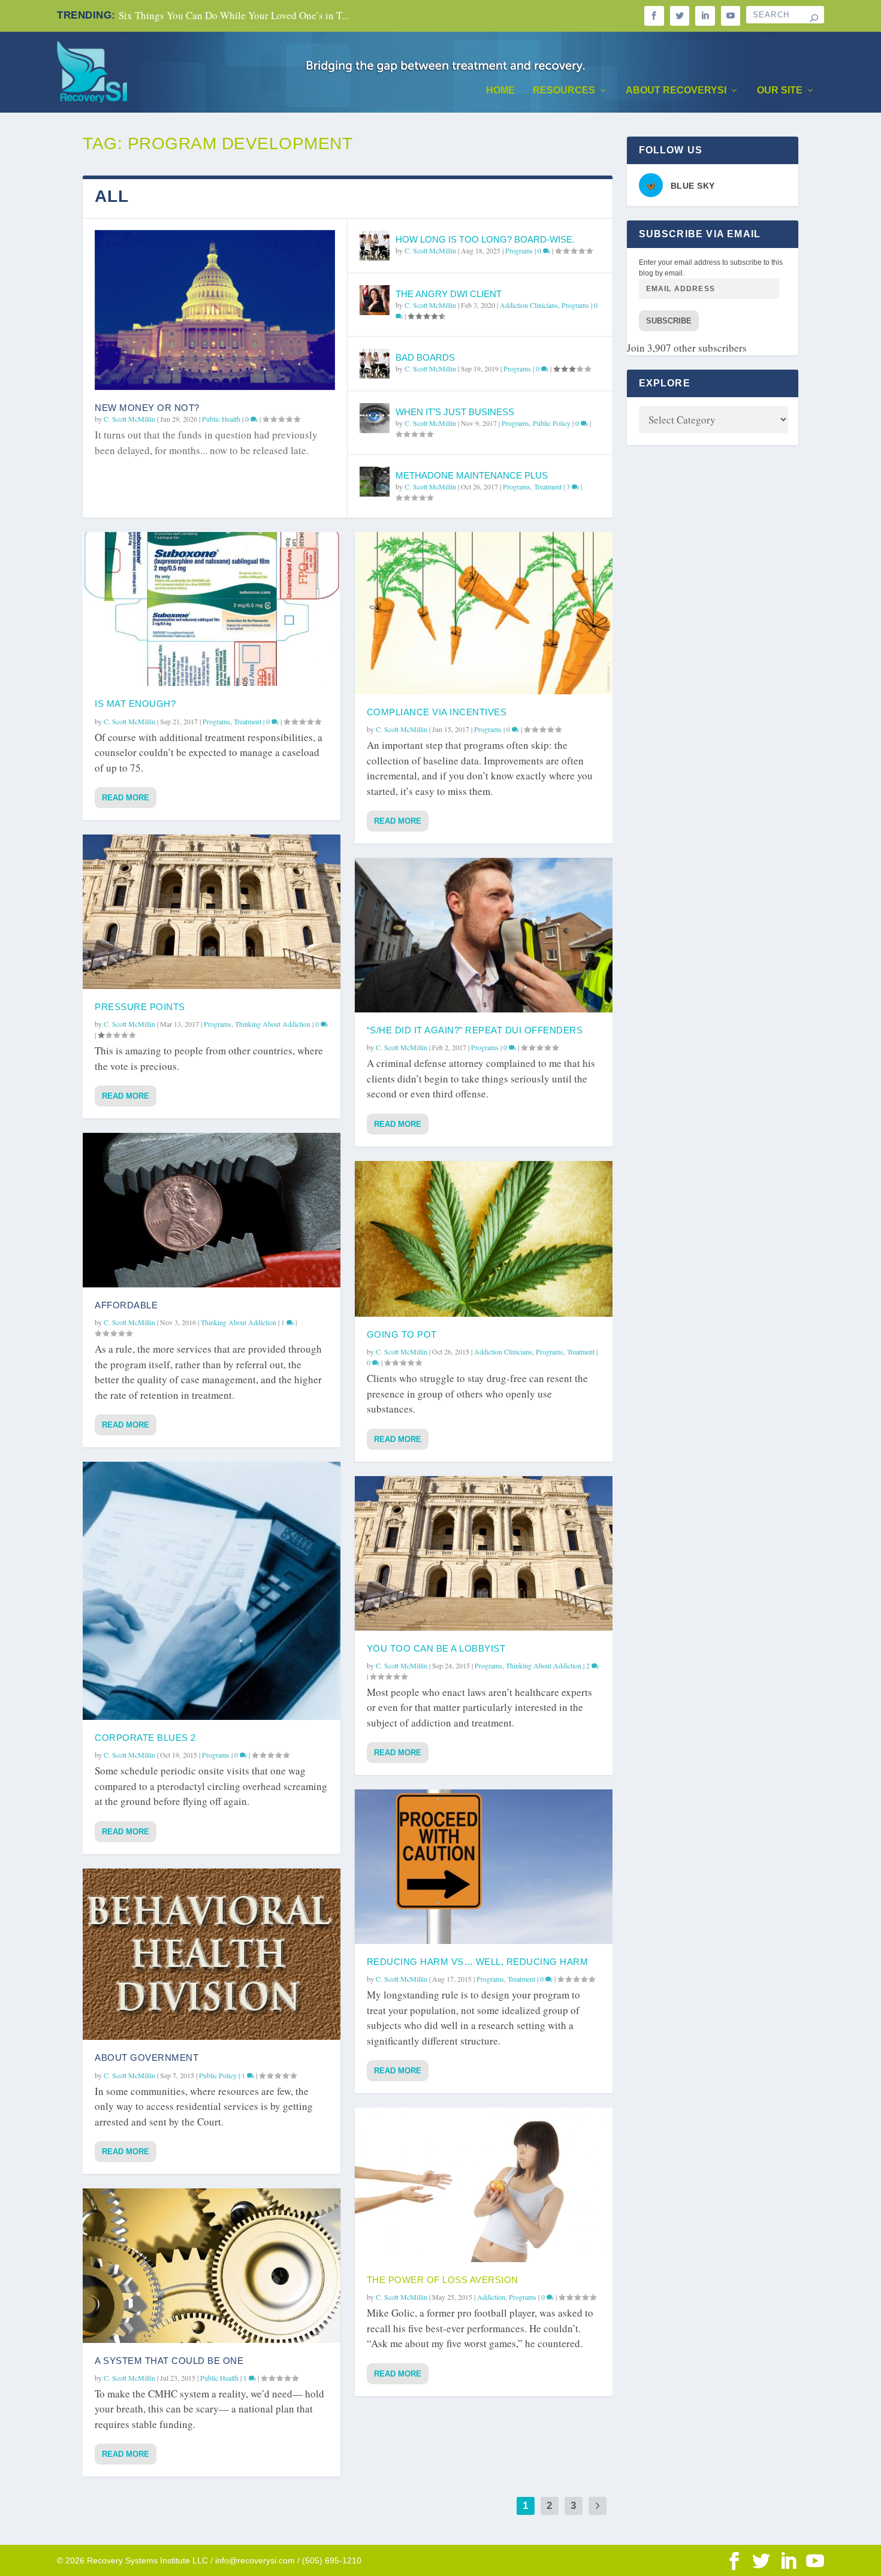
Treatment (548, 486)
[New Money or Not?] (215, 310)
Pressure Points (140, 1007)
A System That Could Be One (169, 2361)
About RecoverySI (676, 90)
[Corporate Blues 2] (212, 1591)
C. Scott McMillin (129, 419)
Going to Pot (402, 1334)
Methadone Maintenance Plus (472, 475)
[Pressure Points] (212, 912)
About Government (147, 2058)
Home (500, 90)
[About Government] (212, 1954)
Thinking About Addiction (273, 1024)
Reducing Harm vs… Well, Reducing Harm (478, 1962)
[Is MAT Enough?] (212, 609)
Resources (564, 90)
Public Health (221, 419)
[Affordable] (212, 1210)
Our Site (780, 90)
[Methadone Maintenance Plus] (375, 482)
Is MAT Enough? (135, 704)
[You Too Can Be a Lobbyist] (484, 1553)
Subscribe (669, 321)
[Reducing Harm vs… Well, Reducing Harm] (484, 1867)
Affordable (126, 1305)
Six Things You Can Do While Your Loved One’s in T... (234, 15)
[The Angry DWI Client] (375, 300)
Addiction (491, 2297)
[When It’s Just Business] (375, 418)
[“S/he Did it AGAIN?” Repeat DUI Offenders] (484, 935)
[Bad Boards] (375, 364)
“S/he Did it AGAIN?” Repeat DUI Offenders (475, 1030)
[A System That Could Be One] (212, 2266)
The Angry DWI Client (449, 294)
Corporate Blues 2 (145, 1738)
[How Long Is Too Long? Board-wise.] (375, 246)
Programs (519, 250)
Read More (126, 798)
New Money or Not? (147, 408)
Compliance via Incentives (437, 712)
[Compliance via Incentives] (484, 613)
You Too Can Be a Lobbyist (436, 1648)
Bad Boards (425, 357)
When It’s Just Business (455, 412)
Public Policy (552, 423)
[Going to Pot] (484, 1239)
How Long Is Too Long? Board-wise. (485, 239)
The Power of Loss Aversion (443, 2280)
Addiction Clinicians (529, 305)
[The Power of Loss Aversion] (484, 2185)
